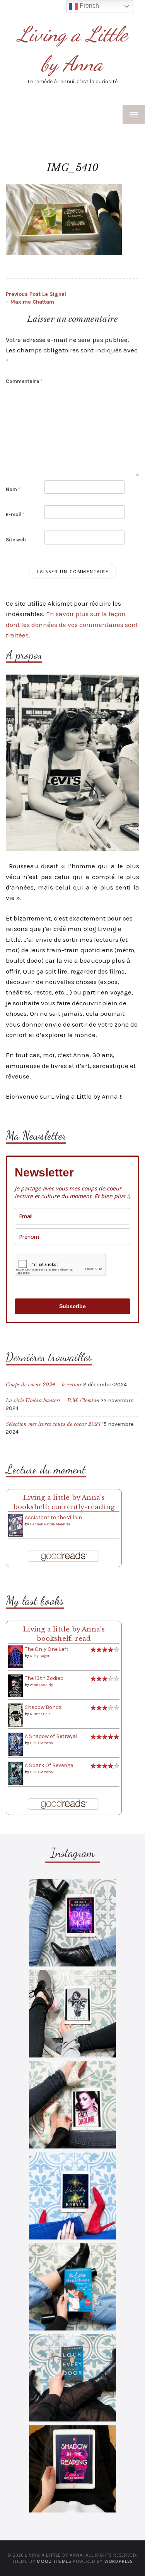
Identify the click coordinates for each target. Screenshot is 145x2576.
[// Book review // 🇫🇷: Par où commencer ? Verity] (72, 2196)
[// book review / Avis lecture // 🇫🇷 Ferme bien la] (72, 2378)
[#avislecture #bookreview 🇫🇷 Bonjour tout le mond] (72, 2469)
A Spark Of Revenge (49, 1765)
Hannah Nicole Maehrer (50, 1524)
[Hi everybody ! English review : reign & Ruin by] (72, 2014)
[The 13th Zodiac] (16, 1686)
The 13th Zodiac (44, 1678)
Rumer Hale (40, 1714)
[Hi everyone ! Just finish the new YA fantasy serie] (72, 1923)
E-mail (15, 514)
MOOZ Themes (54, 2561)
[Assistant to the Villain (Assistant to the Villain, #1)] (16, 1525)
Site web (16, 540)
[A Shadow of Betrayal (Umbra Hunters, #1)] (16, 1744)
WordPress (119, 2561)
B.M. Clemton (41, 1743)
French (89, 6)
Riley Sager (40, 1656)
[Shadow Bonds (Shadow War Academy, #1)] (16, 1715)
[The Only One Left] (16, 1656)
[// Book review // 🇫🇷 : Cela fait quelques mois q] (72, 2287)
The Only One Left (47, 1649)
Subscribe (72, 1306)
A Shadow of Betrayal (51, 1736)
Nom (13, 489)
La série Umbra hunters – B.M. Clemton (53, 1400)
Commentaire (24, 381)
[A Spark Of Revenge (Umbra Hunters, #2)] (16, 1773)
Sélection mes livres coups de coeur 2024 (53, 1424)
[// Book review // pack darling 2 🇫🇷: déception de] (72, 2105)
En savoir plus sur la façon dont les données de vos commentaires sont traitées (72, 624)
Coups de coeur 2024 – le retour (44, 1385)
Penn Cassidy (41, 1685)
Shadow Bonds (43, 1707)
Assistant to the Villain (53, 1517)
